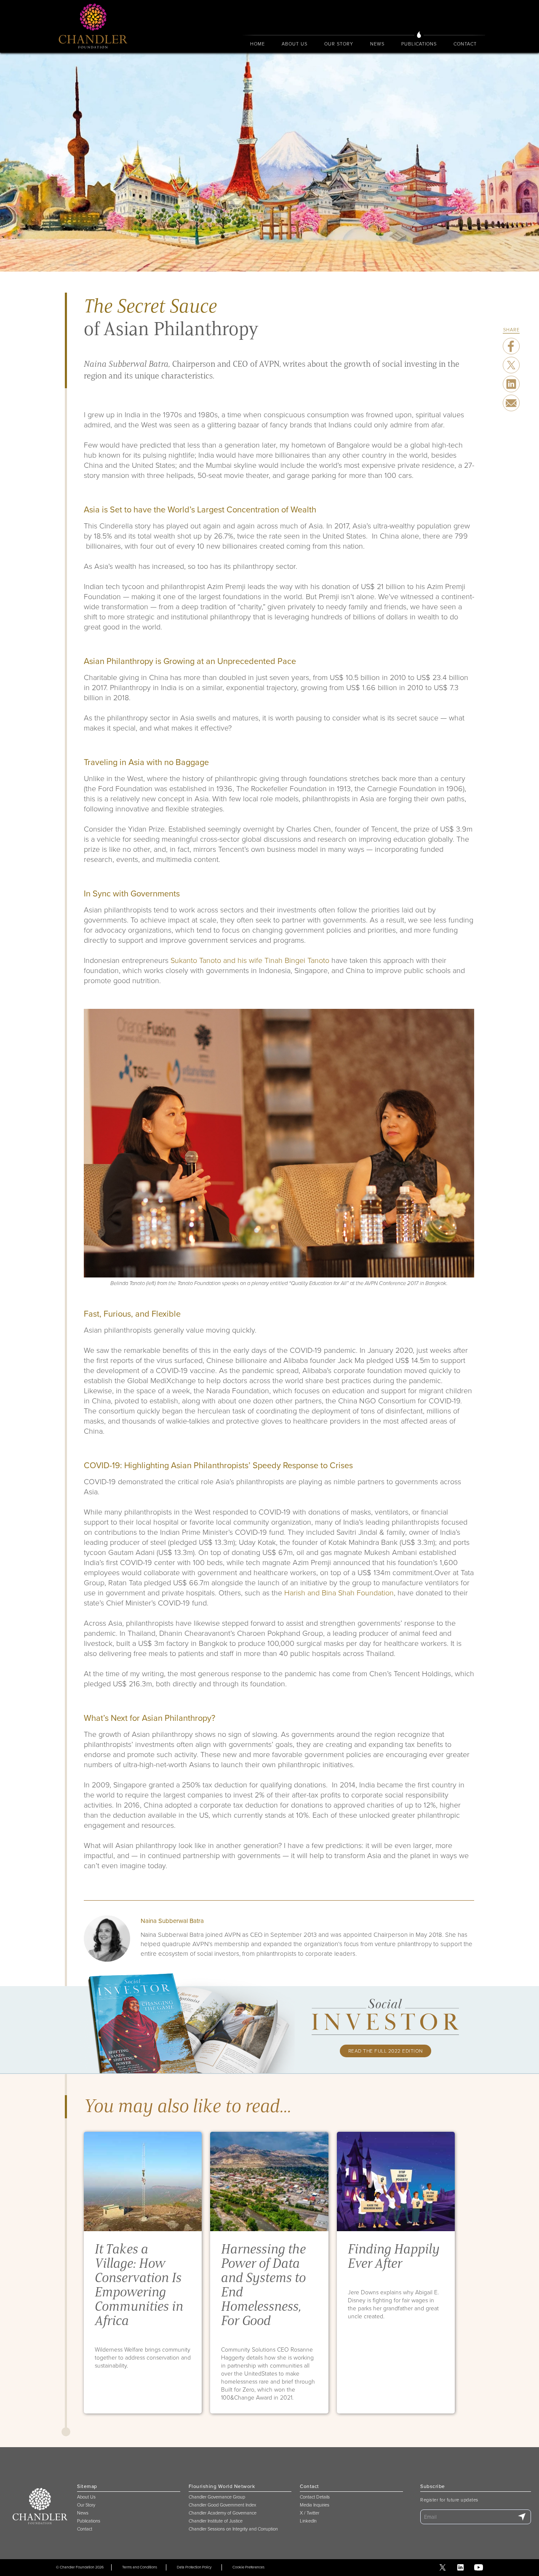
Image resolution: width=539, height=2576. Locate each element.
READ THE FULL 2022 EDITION (386, 2051)
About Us (295, 44)
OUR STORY (339, 44)
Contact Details (315, 2497)
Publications (419, 44)
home (257, 44)
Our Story (86, 2505)
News (377, 44)
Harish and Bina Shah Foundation (339, 1592)
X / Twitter (310, 2513)
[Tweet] (511, 346)
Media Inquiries (315, 2505)
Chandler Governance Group (217, 2497)
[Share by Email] (511, 403)
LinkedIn (308, 2521)
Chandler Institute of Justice (216, 2521)
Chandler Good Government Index (222, 2505)
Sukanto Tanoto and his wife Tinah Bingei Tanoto (250, 960)
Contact (465, 44)
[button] (295, 44)
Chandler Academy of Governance (223, 2513)
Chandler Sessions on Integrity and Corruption (233, 2529)
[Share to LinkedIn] (511, 384)
